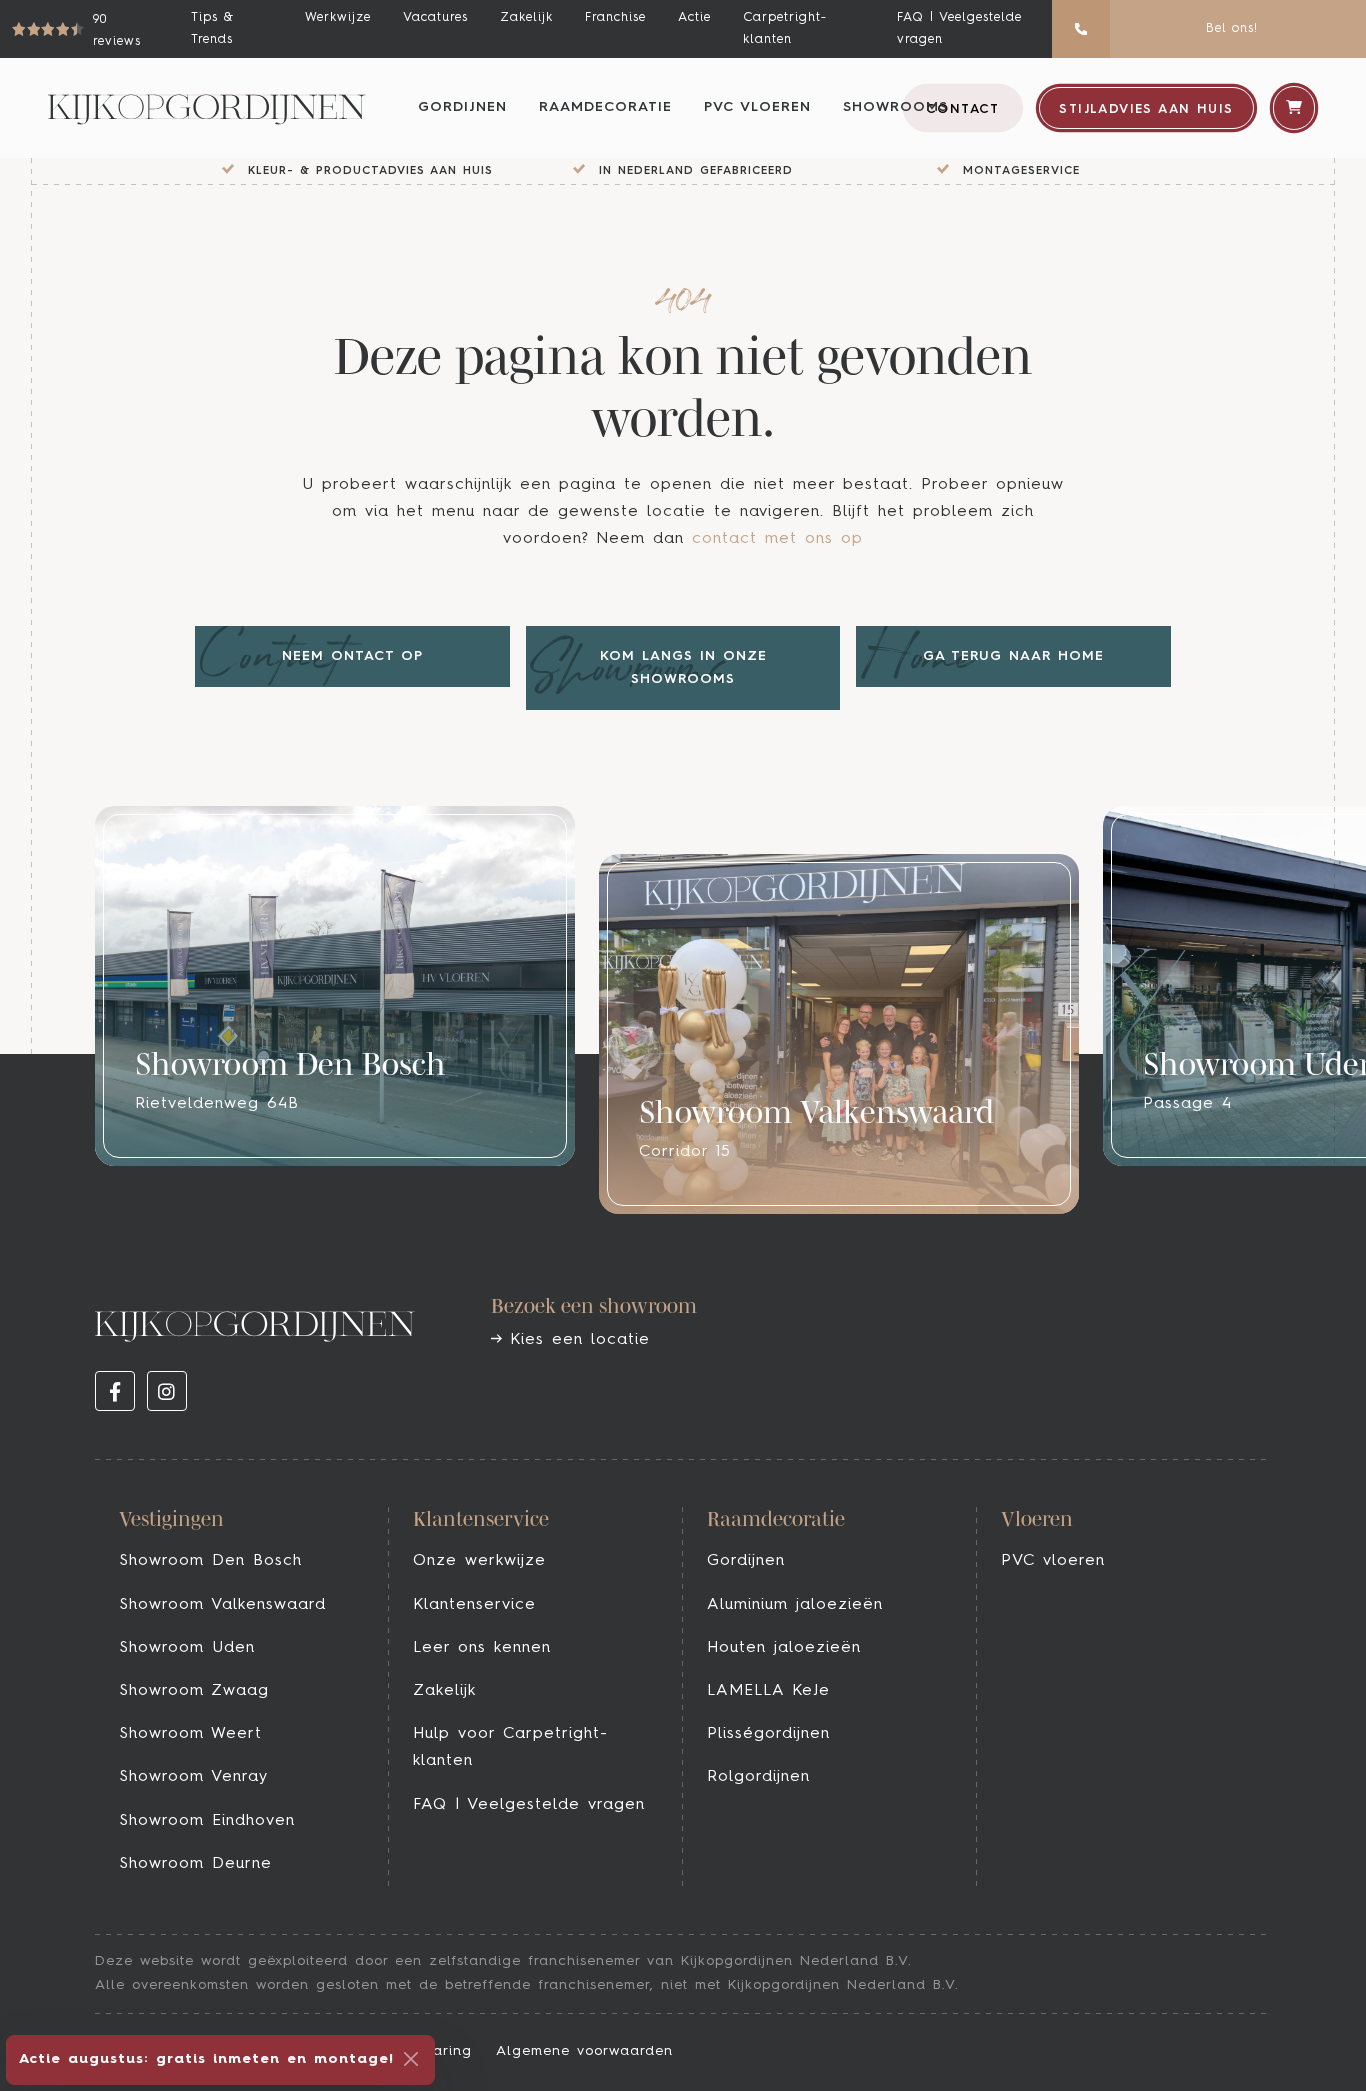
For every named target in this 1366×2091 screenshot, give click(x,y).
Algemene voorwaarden (584, 2051)
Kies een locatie (576, 1340)
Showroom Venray (193, 1777)
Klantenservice (474, 1605)
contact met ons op (777, 539)
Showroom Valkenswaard (222, 1605)
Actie (694, 17)
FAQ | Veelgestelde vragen (959, 28)
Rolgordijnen (758, 1777)
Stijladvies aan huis (1146, 109)
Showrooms (895, 107)
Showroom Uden (187, 1648)
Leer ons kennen (482, 1648)
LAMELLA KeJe (768, 1691)
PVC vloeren (757, 107)
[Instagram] (167, 1391)
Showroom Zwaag (194, 1691)
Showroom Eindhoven (207, 1821)
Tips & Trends (212, 28)
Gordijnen (462, 107)
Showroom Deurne (195, 1864)
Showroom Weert (190, 1734)
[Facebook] (115, 1391)
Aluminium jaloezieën (795, 1605)
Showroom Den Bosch (210, 1561)
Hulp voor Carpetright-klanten (510, 1747)
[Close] (411, 2059)
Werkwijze (338, 17)
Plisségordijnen (768, 1734)
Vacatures (435, 17)
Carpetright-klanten (785, 28)
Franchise (615, 17)
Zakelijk (526, 17)
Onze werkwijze (479, 1561)
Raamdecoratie (605, 107)
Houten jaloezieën (784, 1648)
